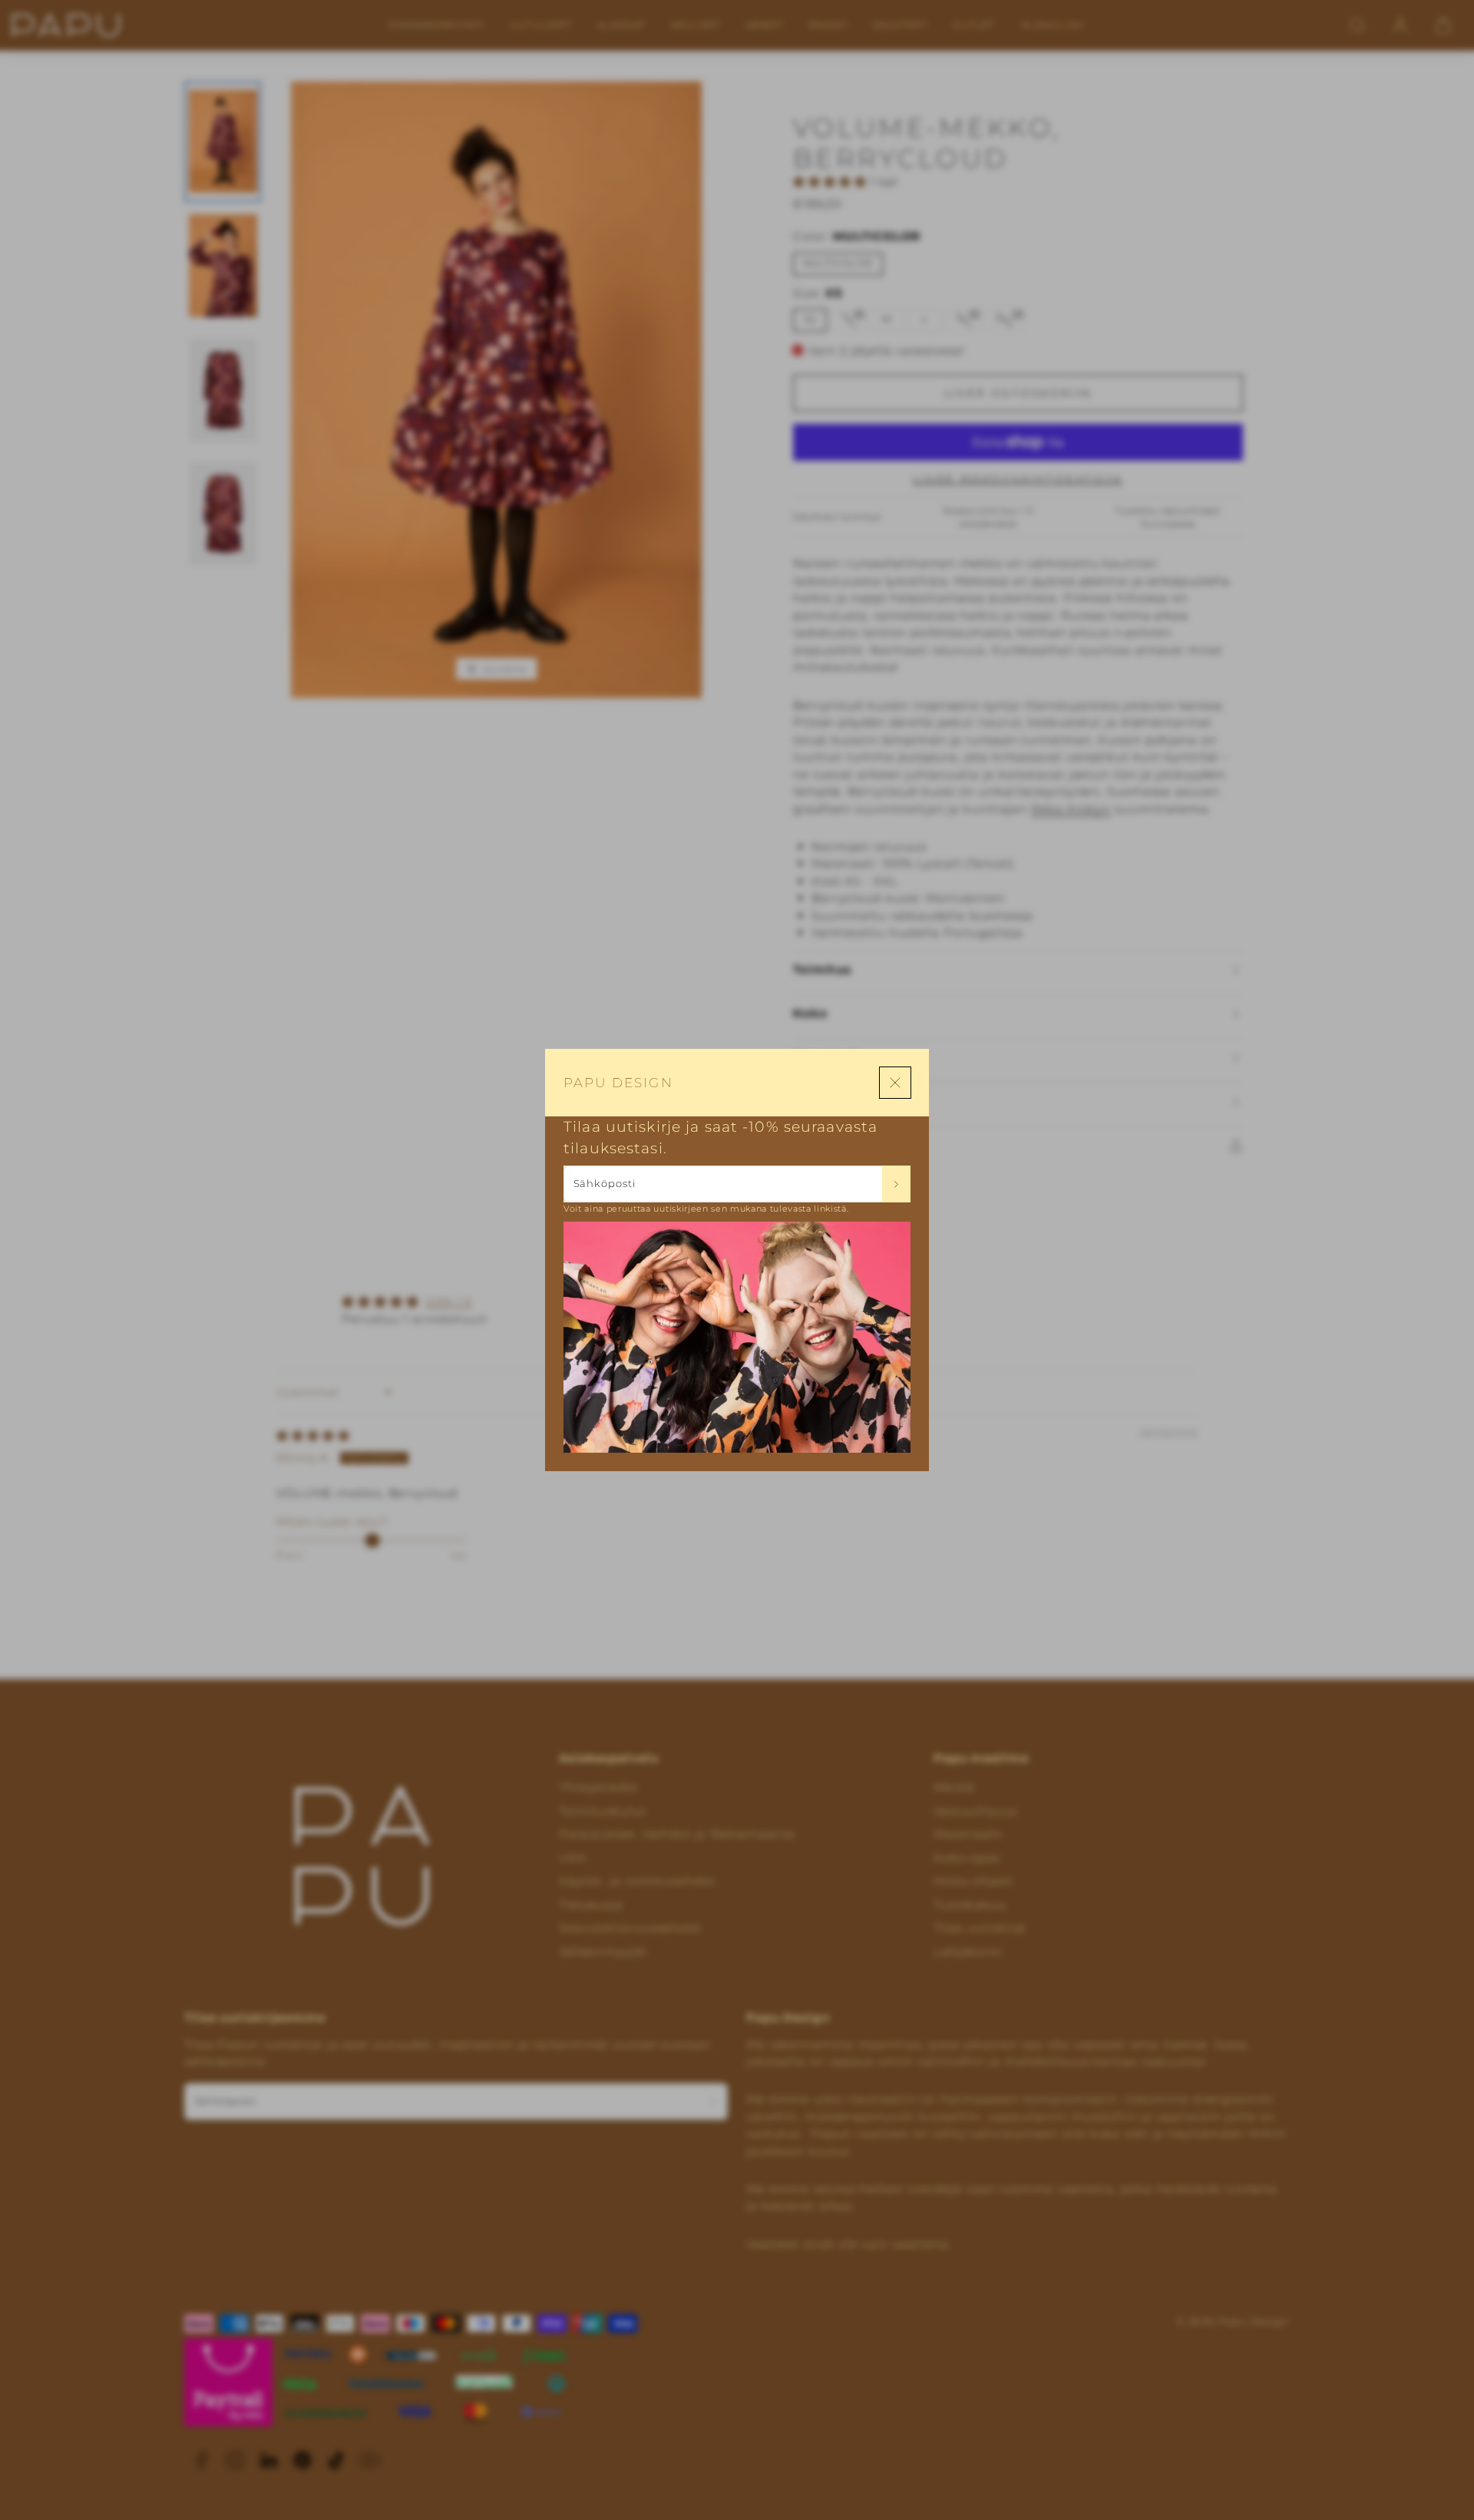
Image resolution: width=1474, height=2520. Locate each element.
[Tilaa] (896, 1184)
